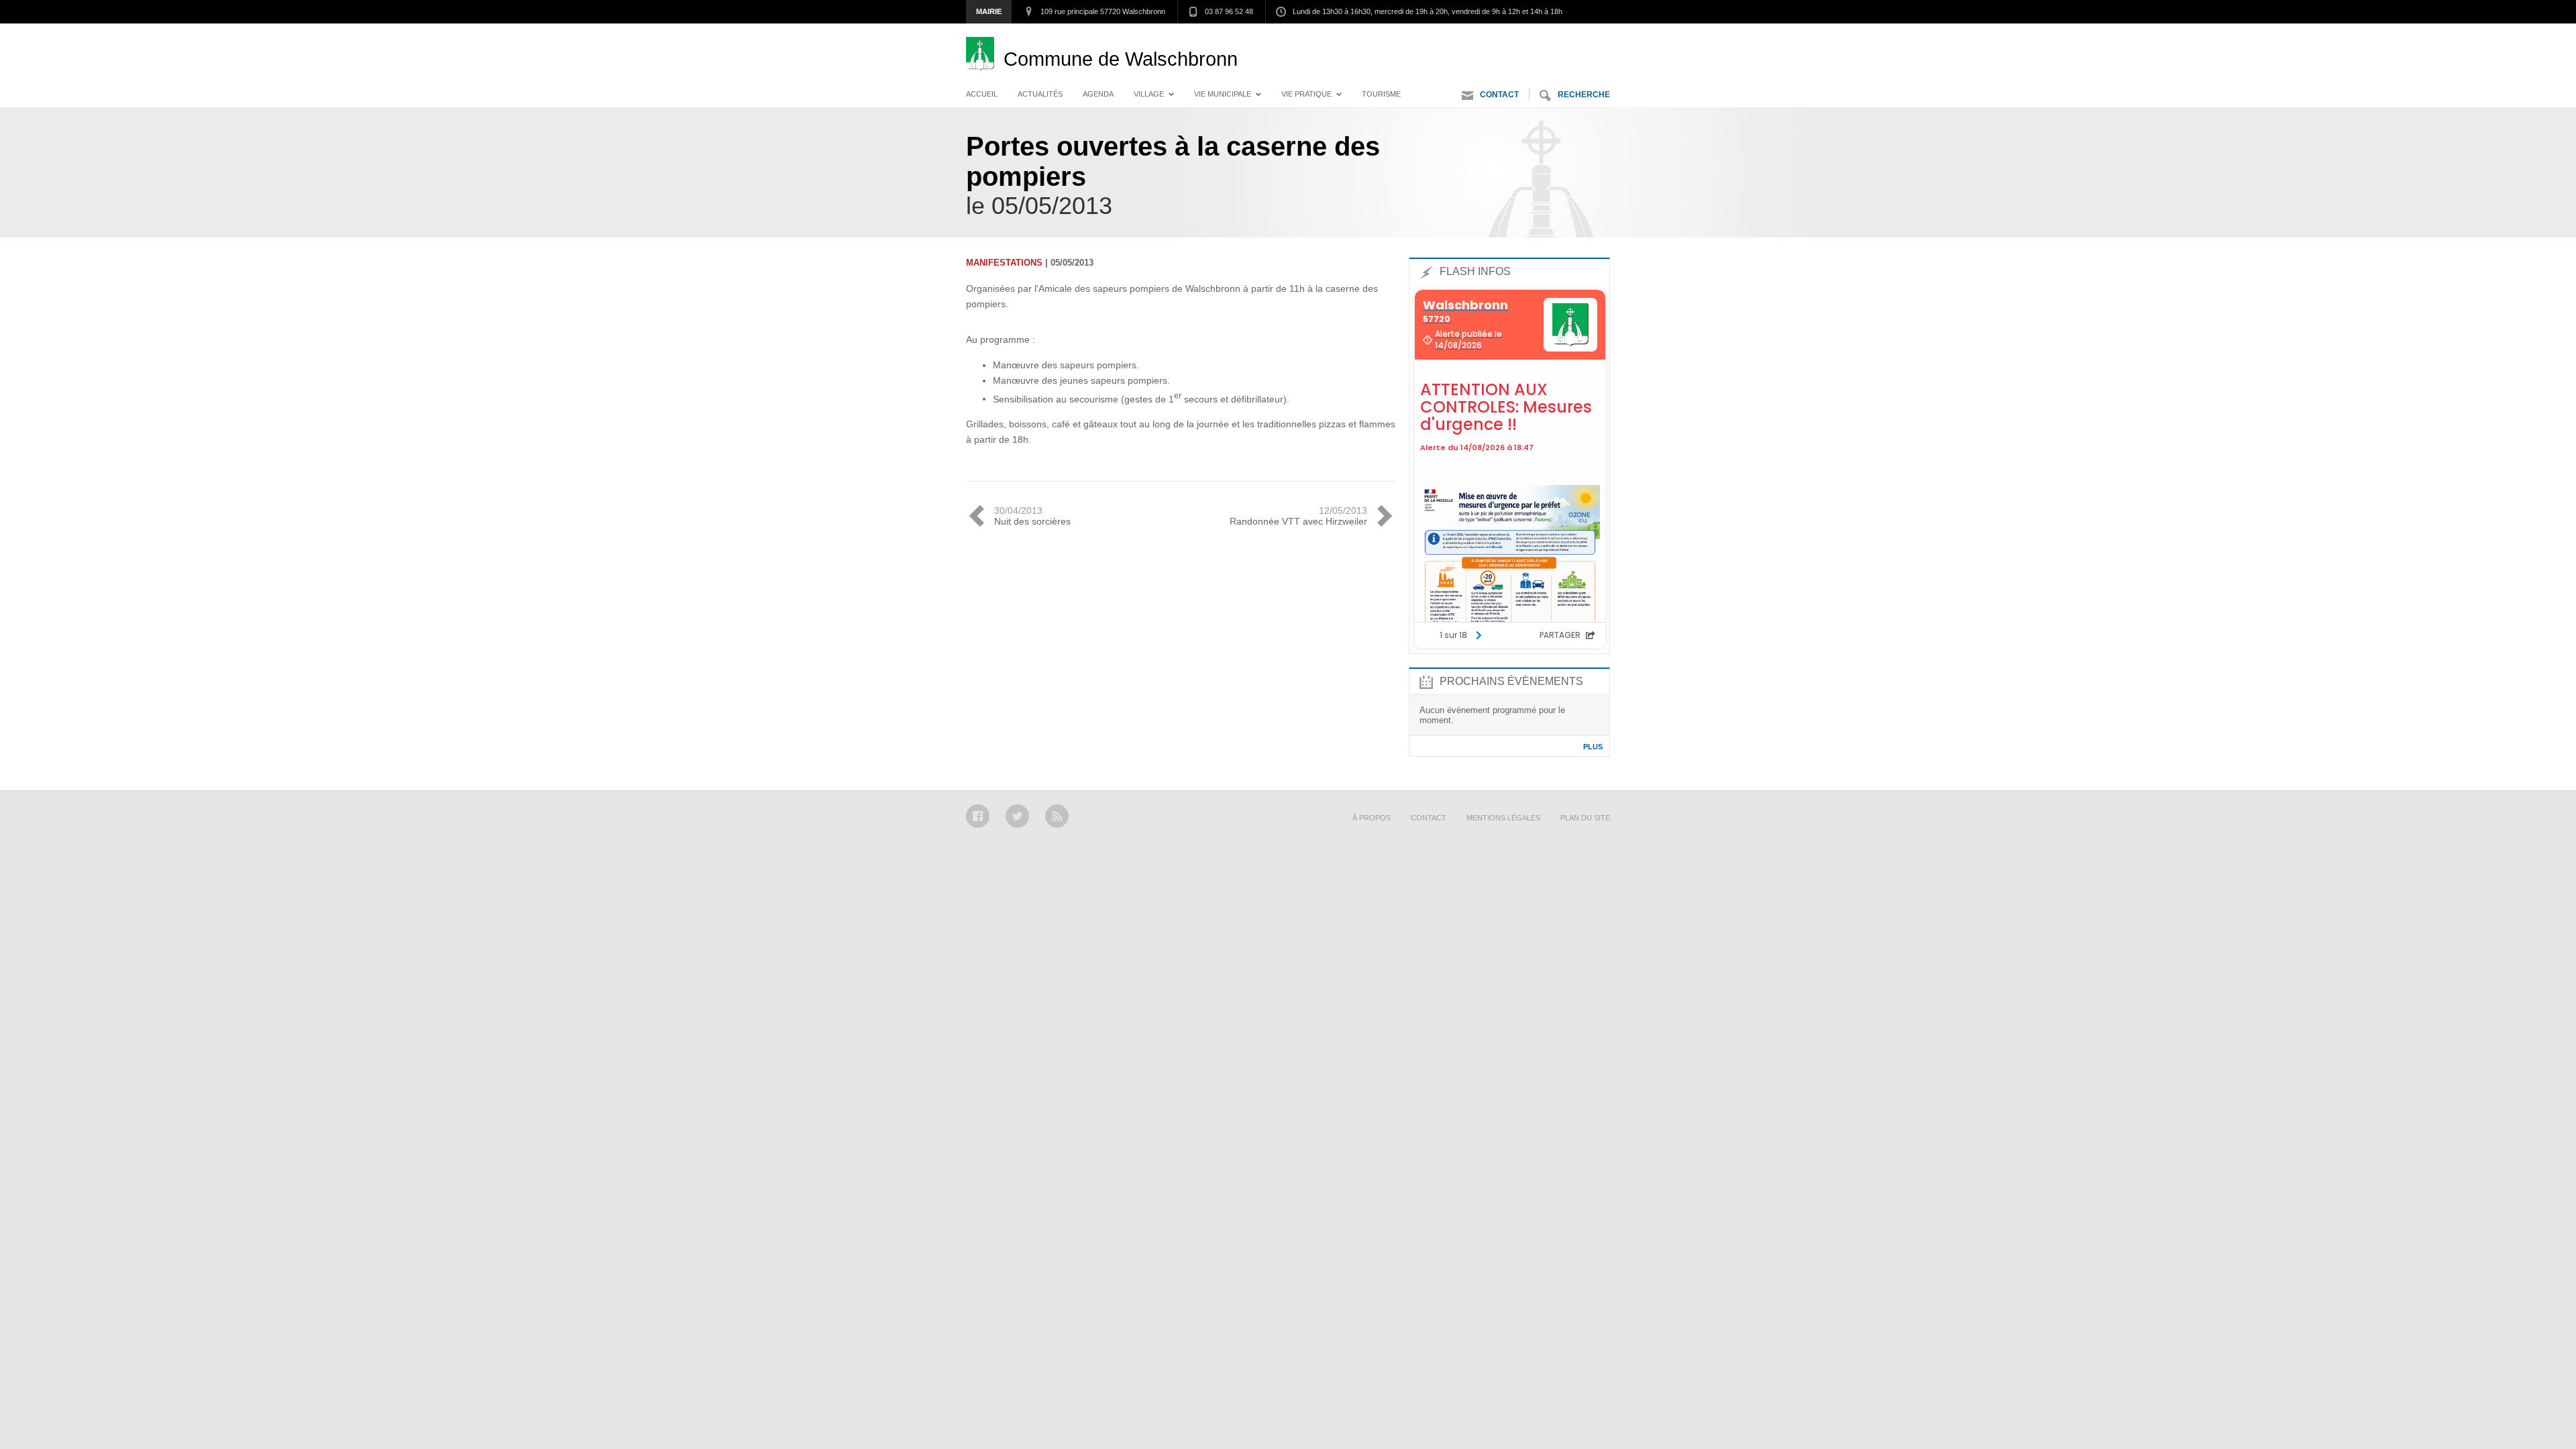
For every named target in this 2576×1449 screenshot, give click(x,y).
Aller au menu (1488, 37)
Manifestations (1004, 263)
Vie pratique (1306, 94)
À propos (1372, 818)
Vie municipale (1223, 94)
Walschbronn (1121, 59)
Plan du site (1585, 818)
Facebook (978, 816)
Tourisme (1381, 94)
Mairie (989, 11)
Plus (1593, 747)
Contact (1499, 95)
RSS (1057, 816)
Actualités (1040, 94)
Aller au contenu (1573, 37)
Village (1149, 94)
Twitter (1017, 816)
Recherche (1584, 95)
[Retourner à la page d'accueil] (985, 59)
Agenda (1098, 94)
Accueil (982, 94)
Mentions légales (1503, 818)
